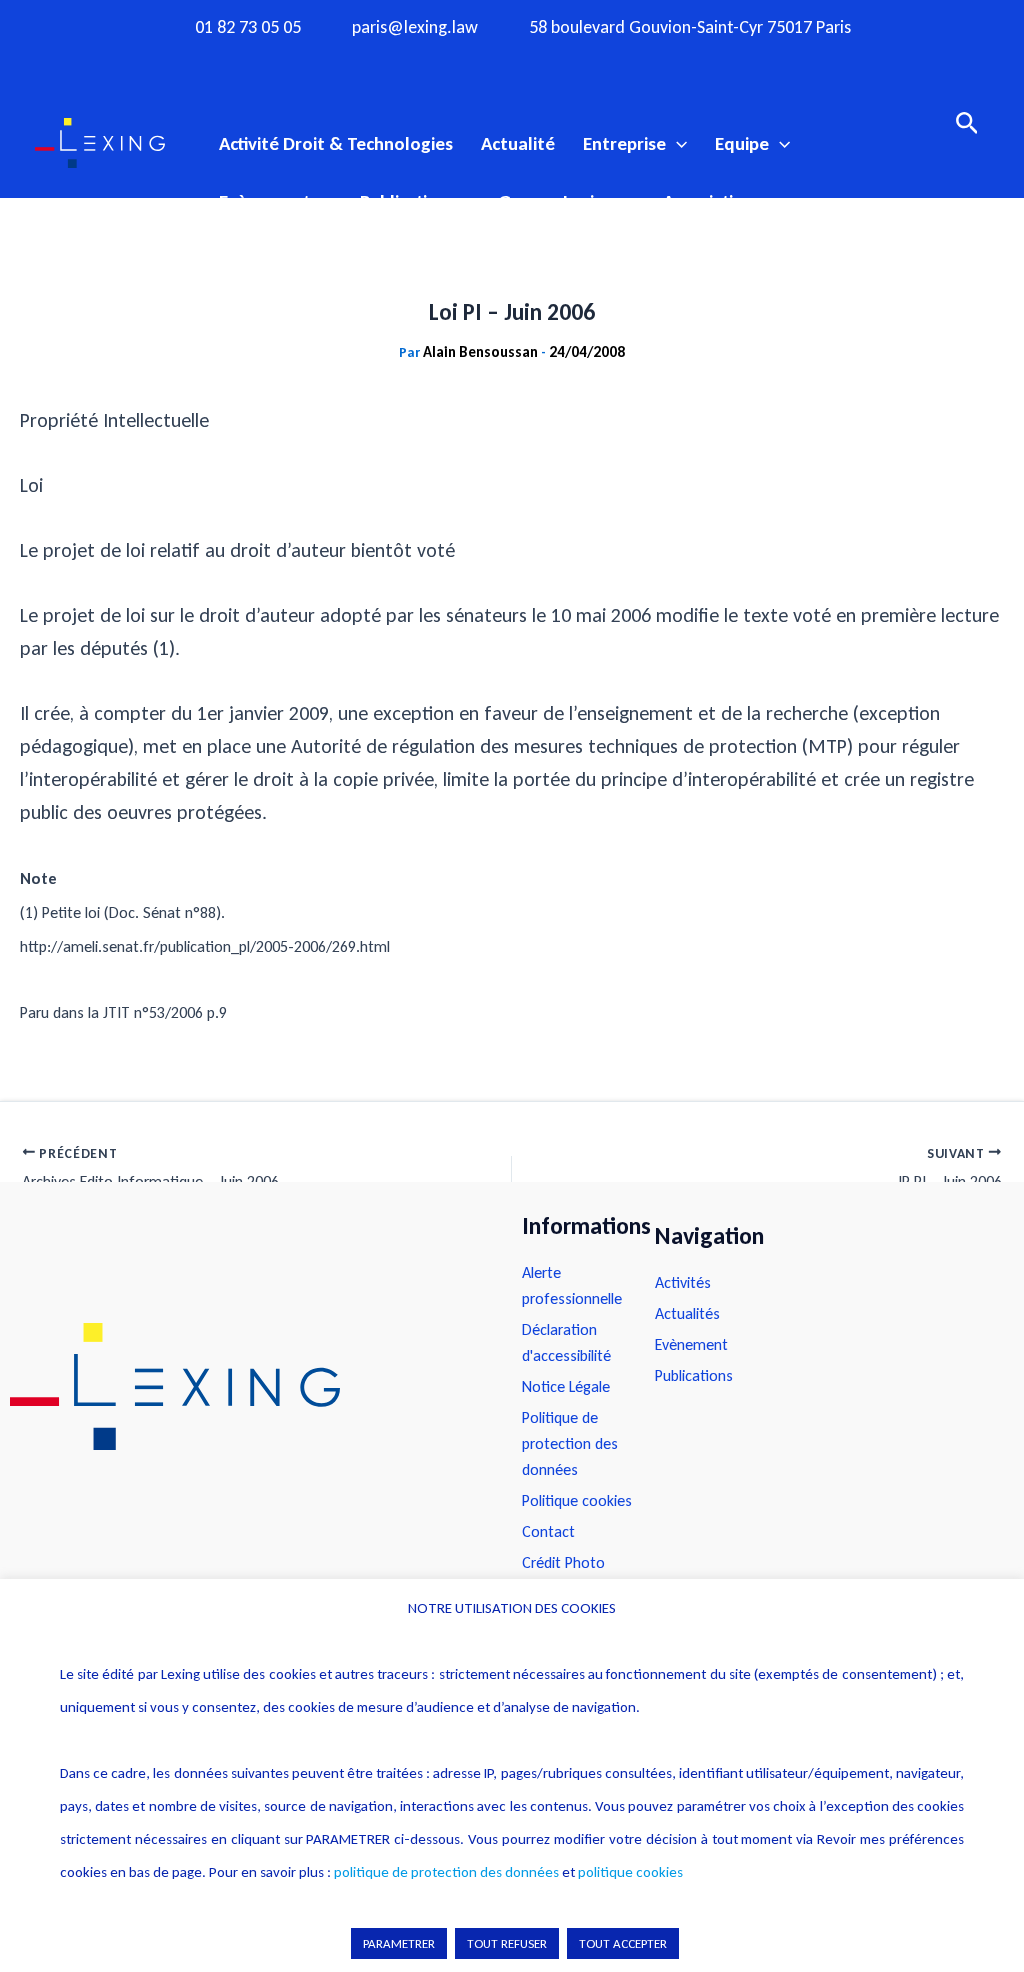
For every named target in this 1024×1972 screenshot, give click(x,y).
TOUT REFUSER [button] (507, 1943)
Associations (712, 201)
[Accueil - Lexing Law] (246, 1387)
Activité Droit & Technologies (336, 143)
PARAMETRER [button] (399, 1943)
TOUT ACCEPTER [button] (623, 1943)
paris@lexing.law (415, 27)
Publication (404, 201)
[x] (512, 63)
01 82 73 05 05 (248, 27)
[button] (676, 144)
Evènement (265, 201)
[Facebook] (434, 63)
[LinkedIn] (590, 63)
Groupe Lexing (556, 201)
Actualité (518, 143)
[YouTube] (551, 63)
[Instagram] (473, 63)
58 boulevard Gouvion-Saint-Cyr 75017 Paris (690, 27)
